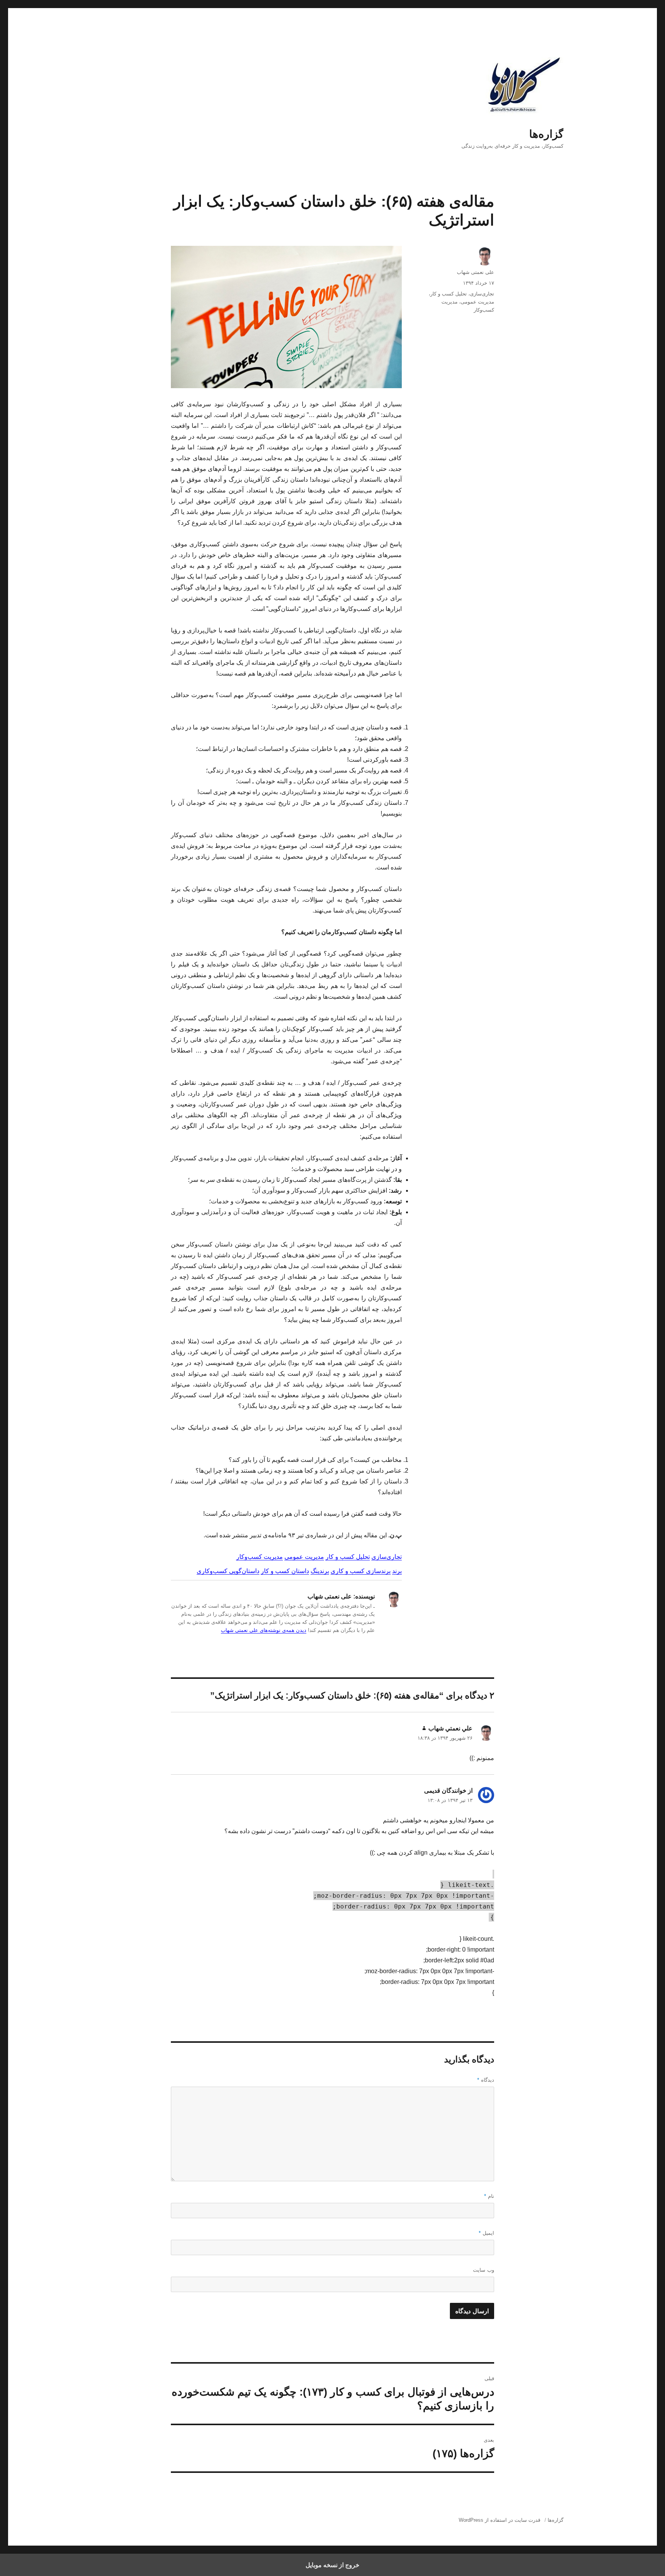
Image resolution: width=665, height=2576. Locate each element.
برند (397, 1571)
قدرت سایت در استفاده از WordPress (500, 2520)
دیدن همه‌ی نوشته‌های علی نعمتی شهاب (264, 1630)
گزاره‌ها (546, 134)
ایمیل (486, 2233)
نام (489, 2196)
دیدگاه (486, 2080)
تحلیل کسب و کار (348, 1557)
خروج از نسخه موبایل (332, 2565)
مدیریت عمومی (304, 1557)
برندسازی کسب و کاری (361, 1571)
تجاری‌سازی (387, 1557)
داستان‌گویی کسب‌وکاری (228, 1571)
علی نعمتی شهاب (475, 272)
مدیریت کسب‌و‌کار (260, 1557)
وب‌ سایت (484, 2270)
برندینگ (320, 1571)
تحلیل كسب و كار (449, 294)
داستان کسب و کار (285, 1571)
